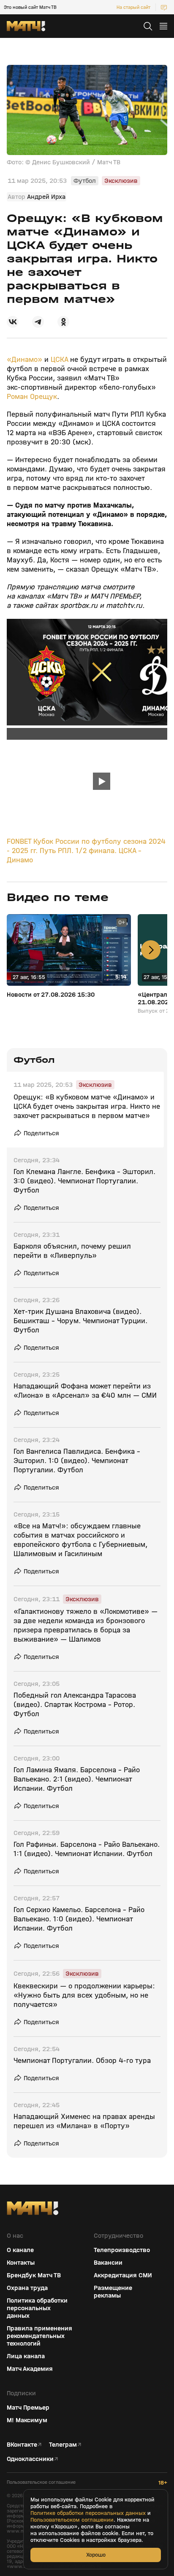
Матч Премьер (28, 2407)
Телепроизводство (122, 2250)
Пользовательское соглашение (41, 2482)
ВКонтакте (22, 2445)
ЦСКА (59, 360)
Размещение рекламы (113, 2292)
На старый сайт (133, 7)
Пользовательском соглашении (72, 2520)
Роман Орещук (32, 397)
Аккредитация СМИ (123, 2275)
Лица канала (26, 2356)
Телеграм (63, 2445)
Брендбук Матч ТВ (34, 2275)
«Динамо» (24, 360)
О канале (20, 2250)
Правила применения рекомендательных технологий (39, 2336)
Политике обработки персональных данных (88, 2513)
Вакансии (108, 2263)
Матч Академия (30, 2369)
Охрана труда (27, 2288)
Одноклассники (30, 2459)
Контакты (21, 2263)
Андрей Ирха (46, 197)
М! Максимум (27, 2420)
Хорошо (96, 2555)
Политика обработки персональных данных (37, 2308)
